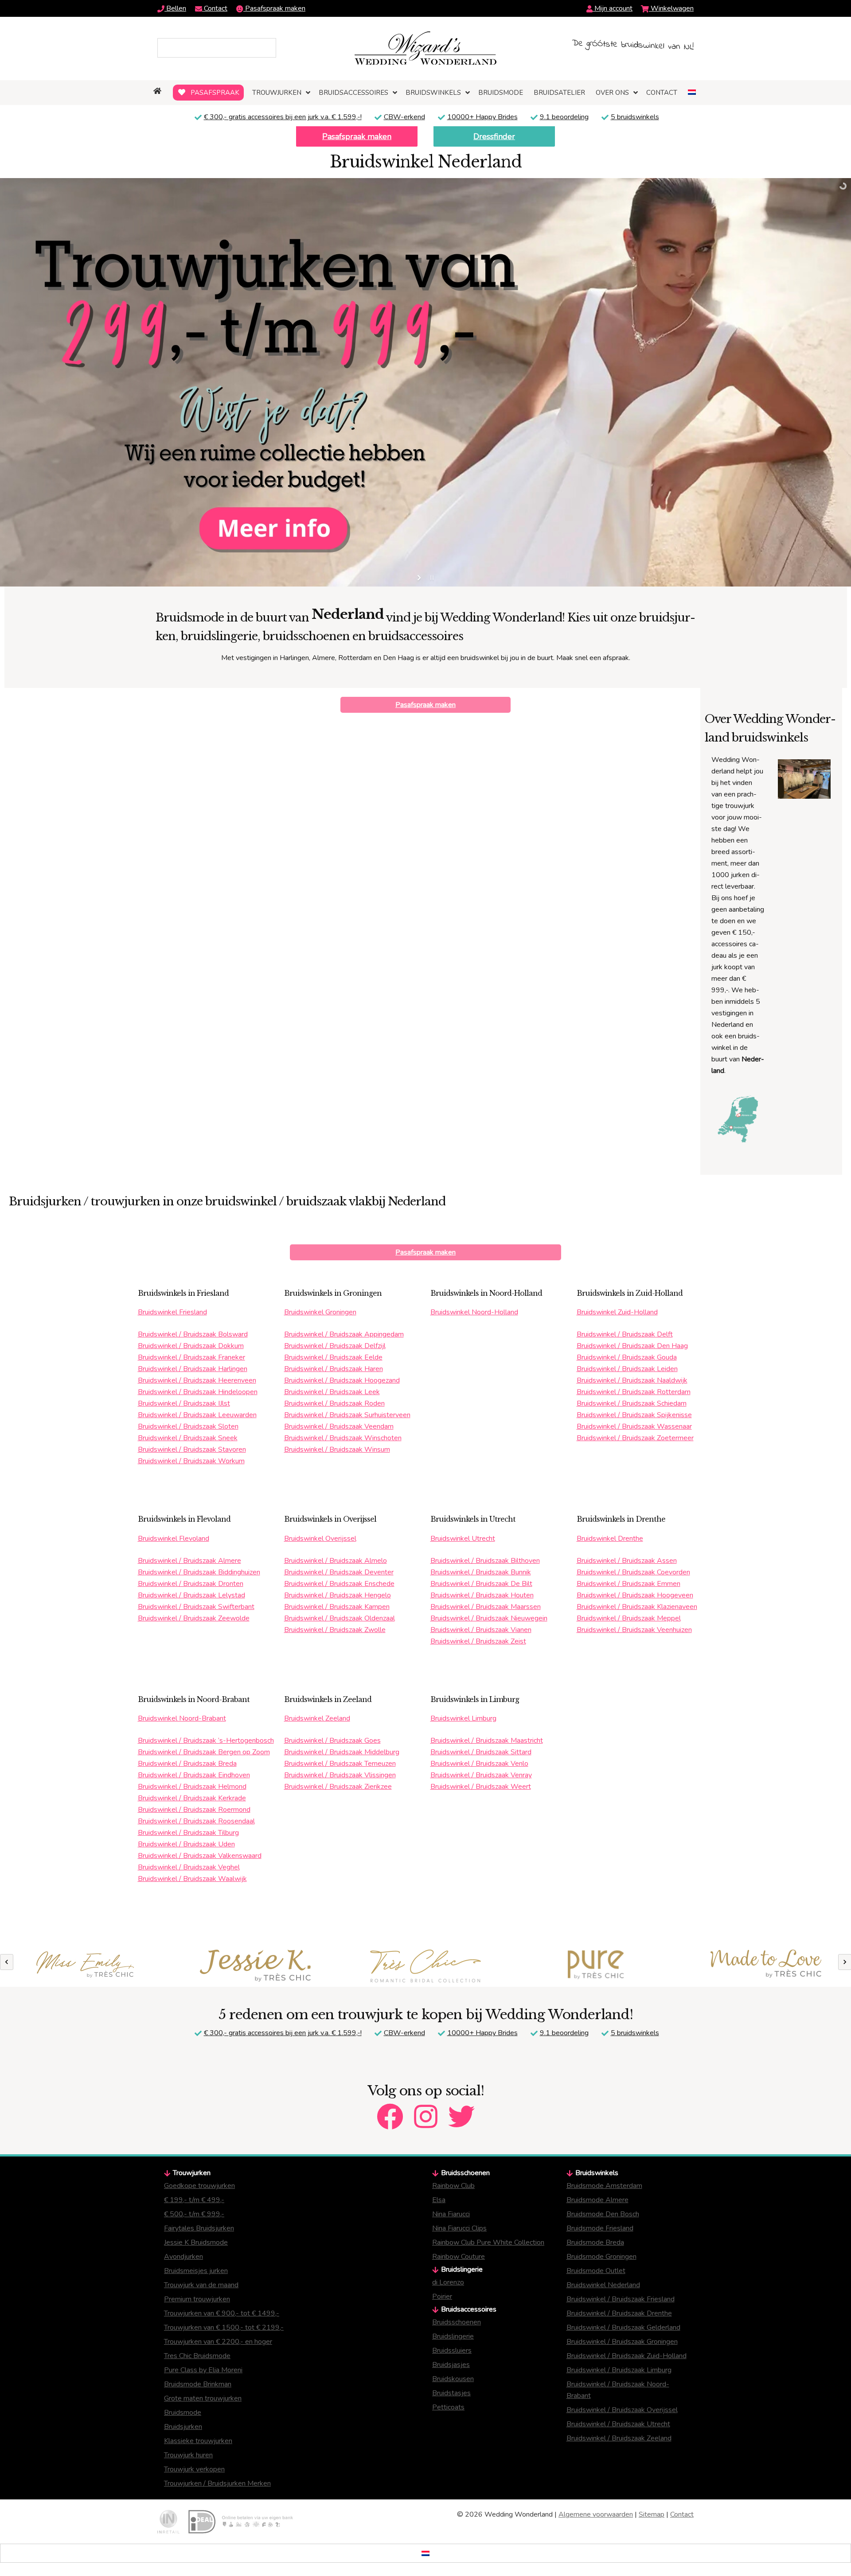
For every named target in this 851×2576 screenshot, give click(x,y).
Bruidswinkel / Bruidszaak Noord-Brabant (618, 2390)
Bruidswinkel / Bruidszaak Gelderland (623, 2327)
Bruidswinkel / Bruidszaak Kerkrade (192, 1798)
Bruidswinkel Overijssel (320, 1539)
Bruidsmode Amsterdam (604, 2186)
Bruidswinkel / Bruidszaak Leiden (627, 1369)
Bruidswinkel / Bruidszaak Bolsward (193, 1334)
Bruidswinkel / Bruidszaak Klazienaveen (637, 1607)
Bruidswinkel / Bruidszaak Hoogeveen (635, 1595)
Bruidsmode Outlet (596, 2271)
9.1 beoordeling (564, 117)
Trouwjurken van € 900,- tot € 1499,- (222, 2313)
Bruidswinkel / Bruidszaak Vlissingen (340, 1775)
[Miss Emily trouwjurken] (766, 1966)
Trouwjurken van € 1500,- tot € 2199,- (224, 2327)
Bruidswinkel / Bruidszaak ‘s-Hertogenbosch (206, 1741)
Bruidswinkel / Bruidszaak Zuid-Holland (627, 2356)
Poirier (442, 2296)
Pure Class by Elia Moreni (203, 2370)
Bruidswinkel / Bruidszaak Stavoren (192, 1449)
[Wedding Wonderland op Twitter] (461, 2109)
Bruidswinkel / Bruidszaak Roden (334, 1403)
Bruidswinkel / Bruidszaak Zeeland (619, 2438)
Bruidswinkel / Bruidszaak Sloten (188, 1426)
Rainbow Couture (459, 2257)
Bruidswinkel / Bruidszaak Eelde (333, 1357)
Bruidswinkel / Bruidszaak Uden (186, 1844)
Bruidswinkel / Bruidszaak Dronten (191, 1584)
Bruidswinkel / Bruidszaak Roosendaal (196, 1821)
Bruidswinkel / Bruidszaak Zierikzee (338, 1787)
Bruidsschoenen (457, 2322)
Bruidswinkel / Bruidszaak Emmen (628, 1584)
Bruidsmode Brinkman (198, 2384)
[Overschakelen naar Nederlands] (425, 2553)
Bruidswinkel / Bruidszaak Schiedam (632, 1403)
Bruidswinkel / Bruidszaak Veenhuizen (634, 1630)
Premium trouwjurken (197, 2299)
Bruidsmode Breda (595, 2242)
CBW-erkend (404, 117)
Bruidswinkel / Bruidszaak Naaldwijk (632, 1380)
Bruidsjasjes (451, 2365)
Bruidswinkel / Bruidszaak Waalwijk (192, 1879)
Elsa (439, 2200)
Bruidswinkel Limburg (463, 1718)
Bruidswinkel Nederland (603, 2285)
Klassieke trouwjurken (198, 2441)
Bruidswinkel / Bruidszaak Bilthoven (485, 1561)
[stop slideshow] (431, 578)
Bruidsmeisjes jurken (196, 2271)
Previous (7, 1962)
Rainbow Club (453, 2186)
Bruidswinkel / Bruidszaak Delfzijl (335, 1346)
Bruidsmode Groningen (601, 2257)
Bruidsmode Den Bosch (603, 2214)
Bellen (175, 8)
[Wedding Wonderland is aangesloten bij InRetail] (168, 2522)
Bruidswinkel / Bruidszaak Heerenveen (197, 1380)
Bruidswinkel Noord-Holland (474, 1312)
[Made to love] (425, 1964)
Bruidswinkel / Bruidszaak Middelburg (342, 1752)
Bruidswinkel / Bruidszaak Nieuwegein (489, 1618)
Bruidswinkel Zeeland (317, 1718)
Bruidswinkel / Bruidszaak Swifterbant (196, 1607)
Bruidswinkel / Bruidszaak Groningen (622, 2342)
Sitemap (652, 2514)
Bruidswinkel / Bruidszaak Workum (191, 1461)
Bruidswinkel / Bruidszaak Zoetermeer (635, 1438)
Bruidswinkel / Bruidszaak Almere (189, 1561)
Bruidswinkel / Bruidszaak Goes (332, 1741)
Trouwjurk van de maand (201, 2285)
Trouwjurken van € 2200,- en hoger (218, 2342)
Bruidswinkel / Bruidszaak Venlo (479, 1764)
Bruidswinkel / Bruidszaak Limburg (619, 2370)
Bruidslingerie (453, 2336)
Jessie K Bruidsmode (196, 2242)
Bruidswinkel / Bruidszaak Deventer (339, 1572)
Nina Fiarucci (451, 2214)
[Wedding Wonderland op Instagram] (426, 2109)
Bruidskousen (453, 2379)
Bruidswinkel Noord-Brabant (182, 1718)
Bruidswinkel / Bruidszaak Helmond (192, 1787)
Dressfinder (494, 136)
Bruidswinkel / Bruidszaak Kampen (337, 1607)
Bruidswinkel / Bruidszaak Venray (481, 1775)
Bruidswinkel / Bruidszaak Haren (334, 1369)
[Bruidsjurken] (255, 1966)
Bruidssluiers (452, 2351)
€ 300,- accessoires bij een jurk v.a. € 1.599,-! (283, 117)
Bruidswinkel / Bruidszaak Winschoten (343, 1438)
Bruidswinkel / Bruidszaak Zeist (478, 1641)
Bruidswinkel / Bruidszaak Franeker (191, 1357)
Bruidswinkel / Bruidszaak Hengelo (338, 1595)
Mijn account (613, 8)
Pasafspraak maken (274, 8)
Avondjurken (183, 2257)
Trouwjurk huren (188, 2455)
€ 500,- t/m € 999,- (194, 2214)
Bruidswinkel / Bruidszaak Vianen (481, 1630)
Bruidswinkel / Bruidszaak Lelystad (191, 1595)
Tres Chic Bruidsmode (197, 2356)
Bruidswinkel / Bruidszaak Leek (332, 1392)
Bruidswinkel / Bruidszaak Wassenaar (634, 1426)
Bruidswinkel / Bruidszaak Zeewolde (194, 1618)
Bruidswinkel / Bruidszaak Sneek (188, 1438)
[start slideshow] (420, 578)
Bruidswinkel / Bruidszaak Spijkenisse (634, 1415)
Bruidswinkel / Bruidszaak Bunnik (481, 1572)
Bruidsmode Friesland (600, 2228)
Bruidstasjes (451, 2393)
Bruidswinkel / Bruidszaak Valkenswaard (200, 1856)
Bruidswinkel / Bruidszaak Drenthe (619, 2313)
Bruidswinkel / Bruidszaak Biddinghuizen (199, 1572)
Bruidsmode (183, 2413)
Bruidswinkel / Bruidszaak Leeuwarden (197, 1415)
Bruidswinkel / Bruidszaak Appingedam (344, 1334)
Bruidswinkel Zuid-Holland (617, 1312)
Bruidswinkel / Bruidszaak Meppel (629, 1618)
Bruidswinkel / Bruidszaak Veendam (339, 1426)
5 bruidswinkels (635, 117)
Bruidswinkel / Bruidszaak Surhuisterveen (347, 1415)
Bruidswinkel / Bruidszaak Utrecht (618, 2424)
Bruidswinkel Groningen (320, 1312)
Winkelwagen (671, 8)
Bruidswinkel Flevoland (174, 1539)
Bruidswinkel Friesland (172, 1312)
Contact (215, 8)
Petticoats (448, 2407)
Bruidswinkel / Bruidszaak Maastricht (487, 1741)
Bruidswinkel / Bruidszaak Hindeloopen (198, 1392)
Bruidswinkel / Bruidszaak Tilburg (188, 1833)
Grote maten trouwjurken (203, 2398)
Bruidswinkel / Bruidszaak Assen (627, 1561)
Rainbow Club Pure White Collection (488, 2242)
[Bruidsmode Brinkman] (596, 1965)
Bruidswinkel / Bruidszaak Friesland (621, 2299)
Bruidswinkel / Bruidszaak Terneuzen (340, 1764)
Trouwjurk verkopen (194, 2469)
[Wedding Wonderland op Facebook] (390, 2109)
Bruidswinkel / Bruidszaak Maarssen (486, 1607)
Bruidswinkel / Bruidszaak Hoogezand (342, 1380)
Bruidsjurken (183, 2427)
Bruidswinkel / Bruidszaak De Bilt (481, 1584)
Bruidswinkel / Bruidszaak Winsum (337, 1449)
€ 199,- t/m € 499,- (194, 2200)
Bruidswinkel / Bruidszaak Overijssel (622, 2410)
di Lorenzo (448, 2282)
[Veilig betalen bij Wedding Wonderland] (241, 2522)
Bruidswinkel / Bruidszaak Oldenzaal (340, 1618)
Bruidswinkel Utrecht (463, 1539)
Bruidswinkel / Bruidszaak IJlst (184, 1403)
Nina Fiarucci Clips (459, 2228)
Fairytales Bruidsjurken (199, 2228)
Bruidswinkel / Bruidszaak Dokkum (191, 1346)
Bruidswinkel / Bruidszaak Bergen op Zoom (204, 1752)
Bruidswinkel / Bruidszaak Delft (625, 1334)
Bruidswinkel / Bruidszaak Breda (187, 1764)
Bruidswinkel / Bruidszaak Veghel (189, 1867)
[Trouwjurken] (85, 1966)
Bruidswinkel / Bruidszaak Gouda (627, 1357)
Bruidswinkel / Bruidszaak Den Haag (632, 1346)
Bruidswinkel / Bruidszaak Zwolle (335, 1630)
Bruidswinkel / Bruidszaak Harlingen (193, 1369)
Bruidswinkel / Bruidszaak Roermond (194, 1810)
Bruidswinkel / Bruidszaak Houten (482, 1595)
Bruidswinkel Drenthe (610, 1539)
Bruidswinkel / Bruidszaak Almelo (336, 1561)
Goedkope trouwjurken (199, 2186)
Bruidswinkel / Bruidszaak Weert (481, 1787)
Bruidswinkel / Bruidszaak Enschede (339, 1584)
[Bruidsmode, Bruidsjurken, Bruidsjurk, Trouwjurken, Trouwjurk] (158, 91)
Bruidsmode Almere (597, 2200)
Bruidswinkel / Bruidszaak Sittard (481, 1752)
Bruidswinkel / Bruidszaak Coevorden (633, 1572)
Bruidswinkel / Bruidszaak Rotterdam (634, 1392)
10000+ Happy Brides (482, 117)
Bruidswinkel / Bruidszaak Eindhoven (194, 1775)
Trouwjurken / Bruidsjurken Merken (217, 2483)
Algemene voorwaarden (596, 2514)
